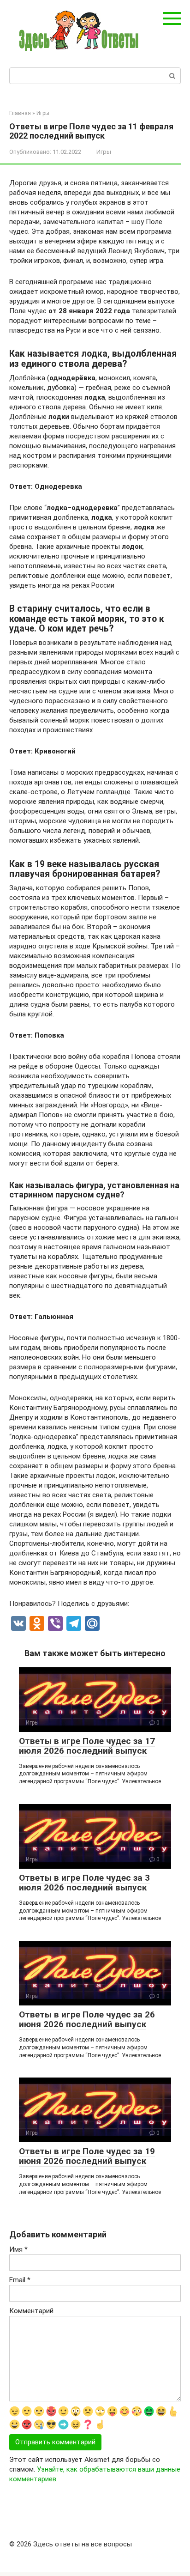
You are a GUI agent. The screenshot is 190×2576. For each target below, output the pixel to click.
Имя (18, 2249)
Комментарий (31, 2311)
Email (20, 2280)
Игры (104, 152)
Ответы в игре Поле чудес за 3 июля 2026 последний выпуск (84, 1883)
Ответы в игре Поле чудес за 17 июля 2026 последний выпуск (87, 1746)
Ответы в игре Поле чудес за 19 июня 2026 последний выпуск (87, 2156)
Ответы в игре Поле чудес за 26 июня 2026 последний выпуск (87, 2019)
